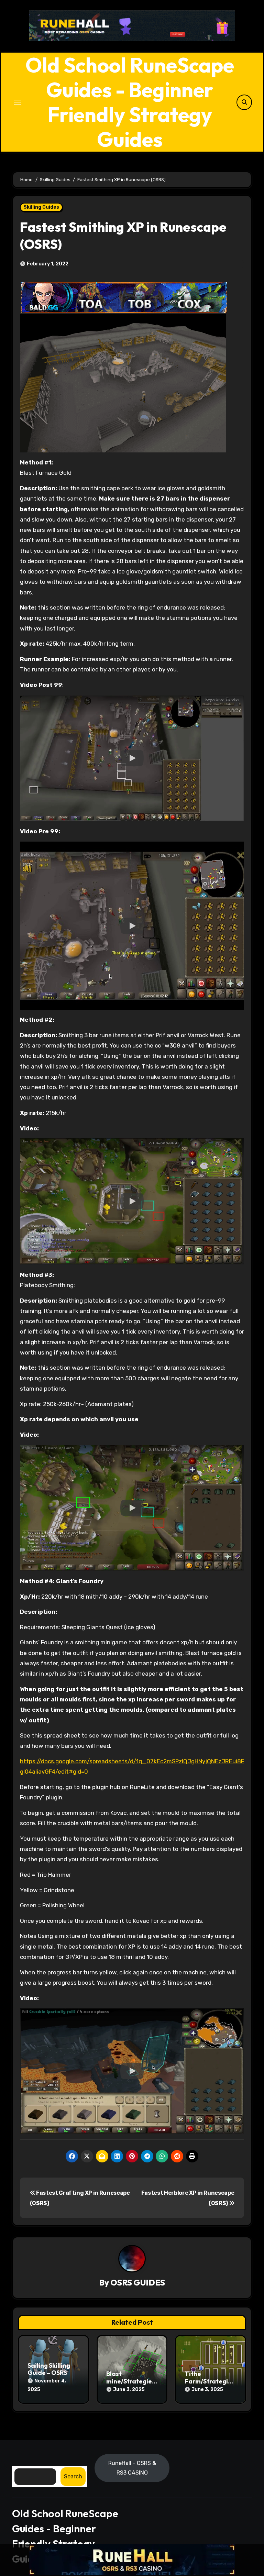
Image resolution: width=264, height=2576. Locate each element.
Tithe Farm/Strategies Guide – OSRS (210, 2381)
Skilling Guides (41, 207)
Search (73, 2476)
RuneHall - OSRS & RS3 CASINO (132, 2468)
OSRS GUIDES (138, 2282)
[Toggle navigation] (18, 102)
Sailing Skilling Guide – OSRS (49, 2369)
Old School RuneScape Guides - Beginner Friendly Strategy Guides (130, 102)
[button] (132, 758)
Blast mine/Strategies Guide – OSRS (131, 2381)
